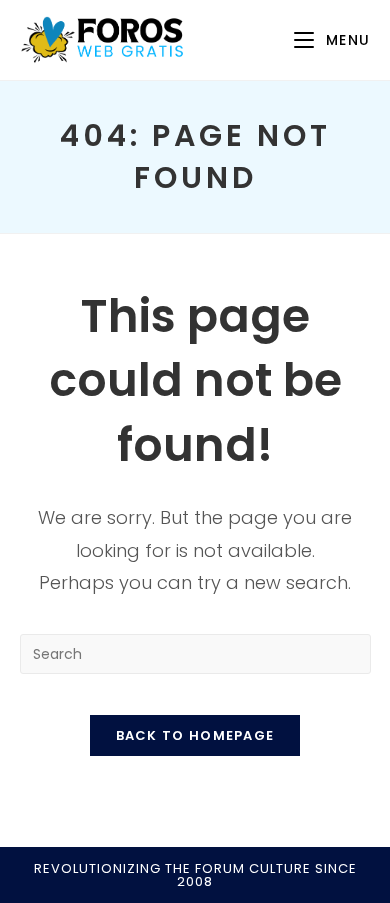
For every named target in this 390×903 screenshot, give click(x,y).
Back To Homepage (195, 735)
